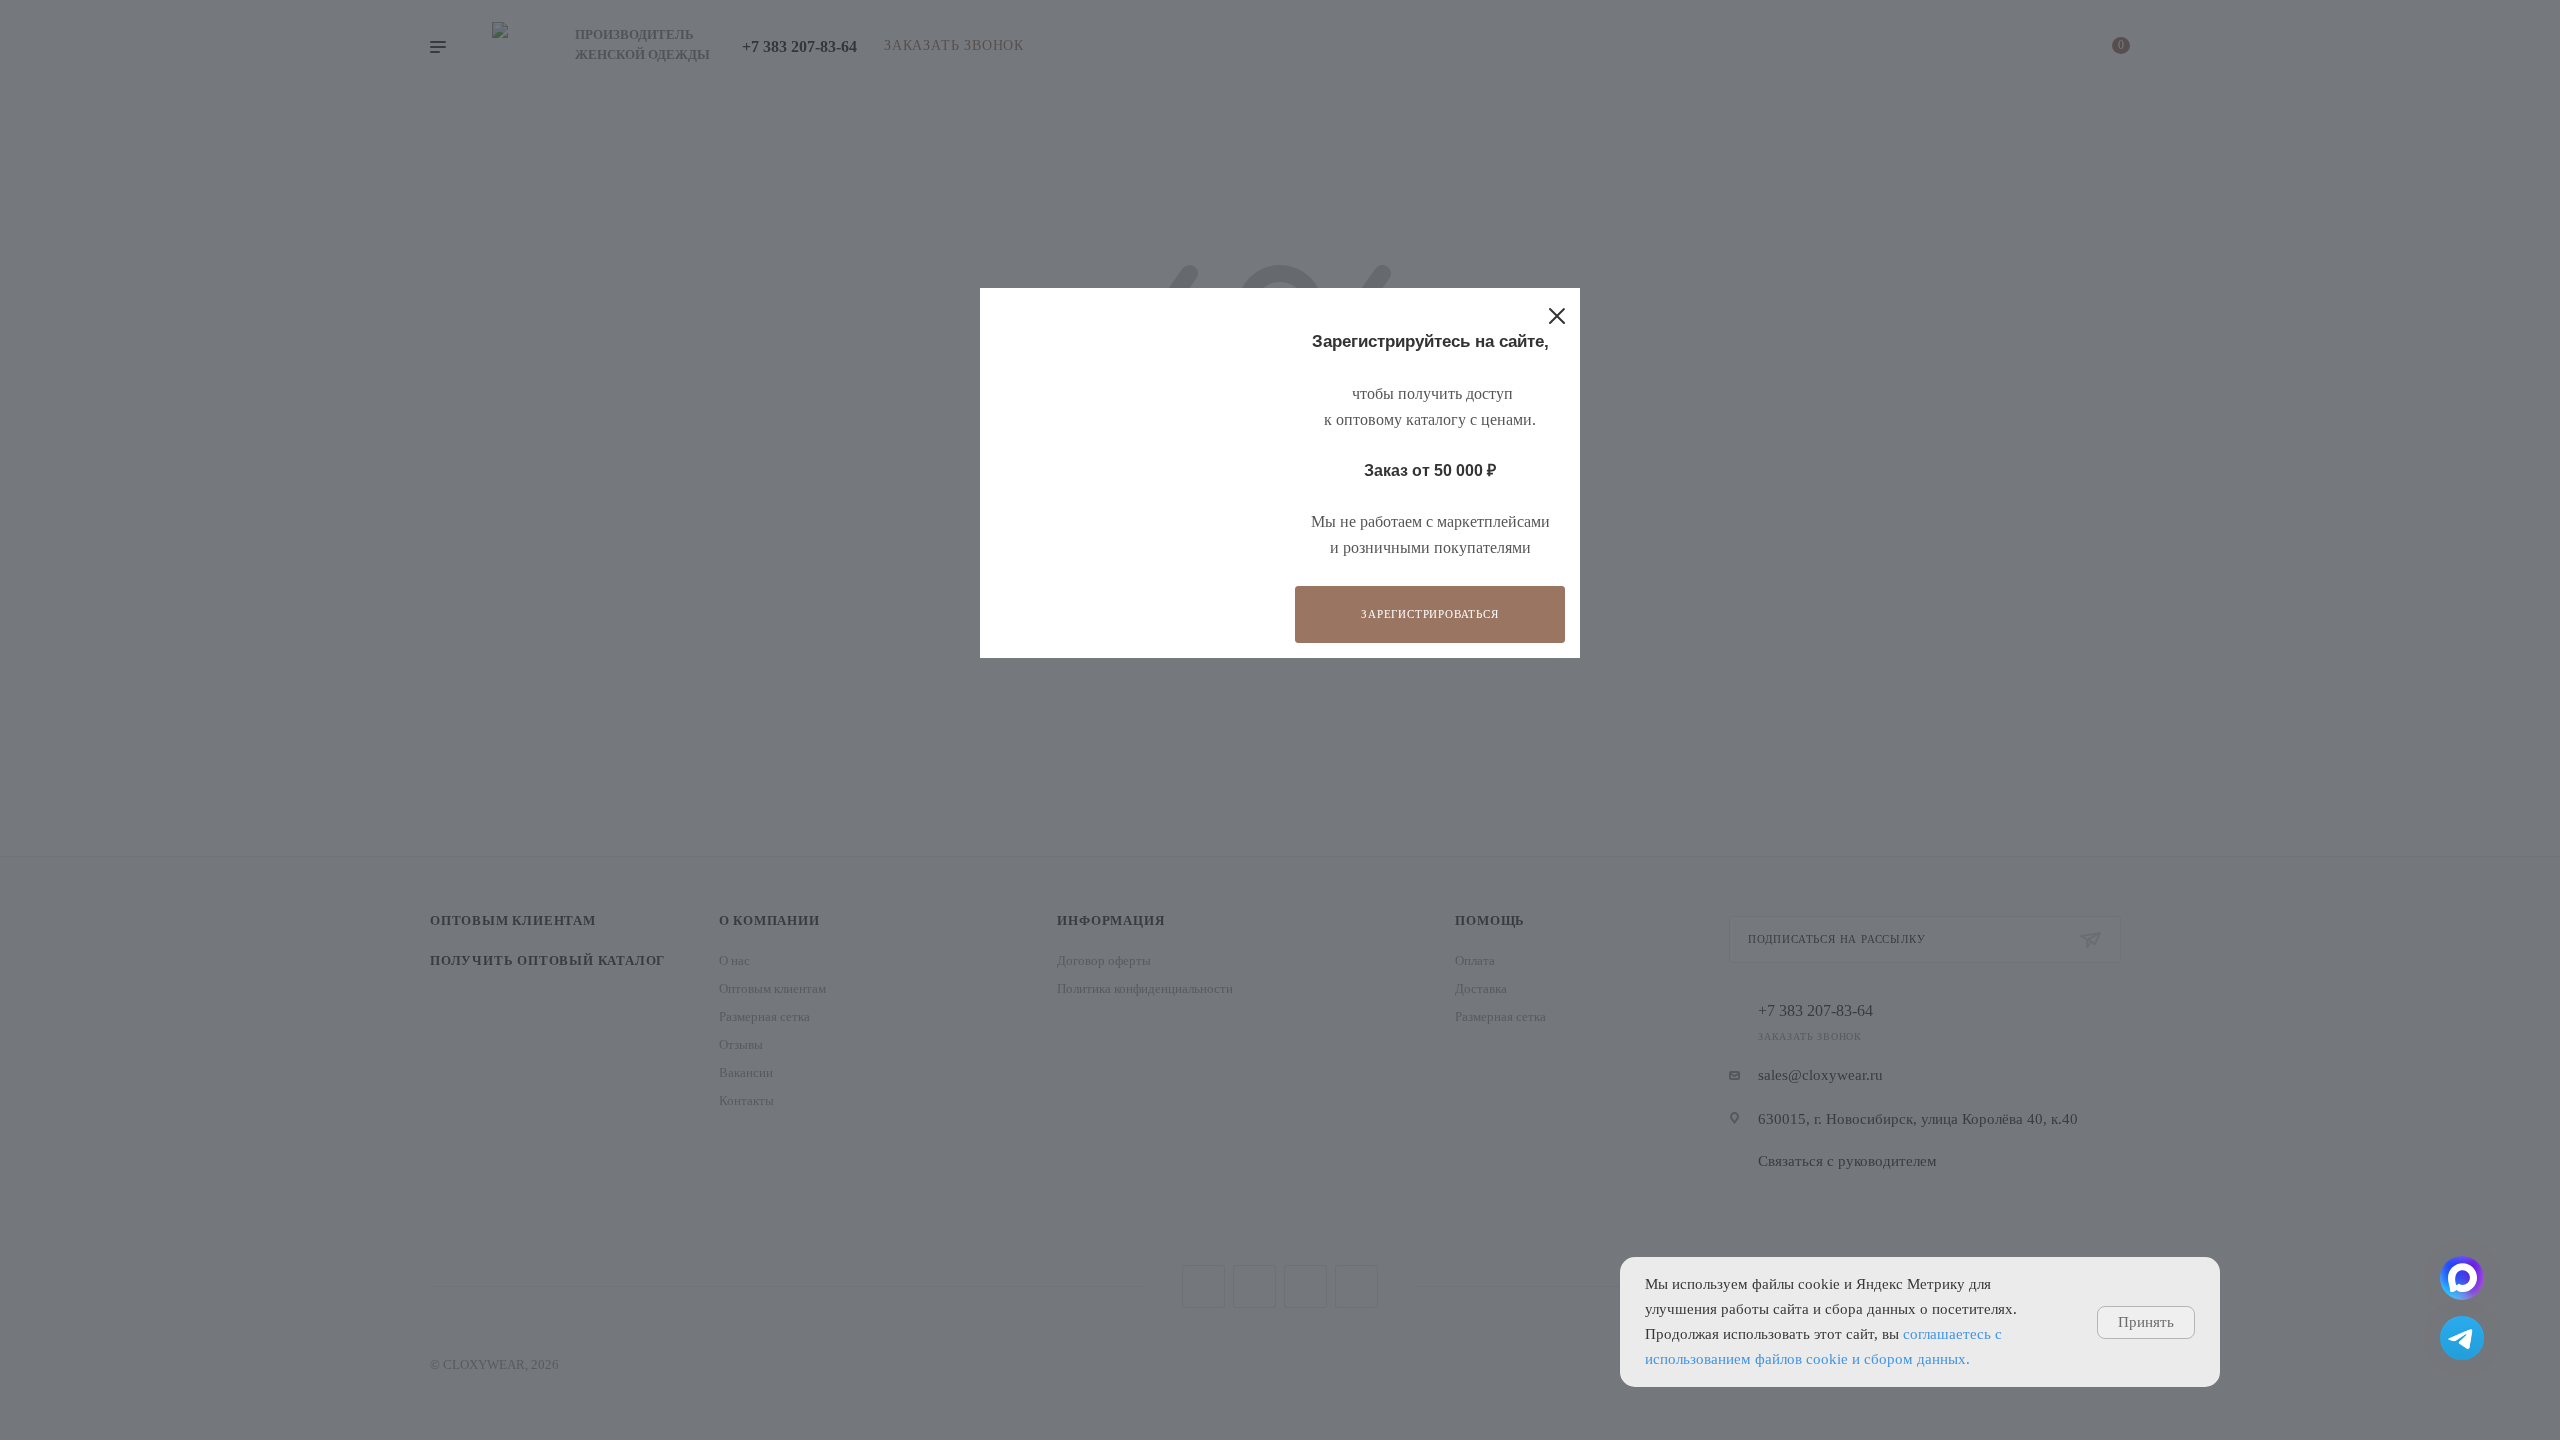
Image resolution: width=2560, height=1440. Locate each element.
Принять (2146, 1322)
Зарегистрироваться (1429, 614)
